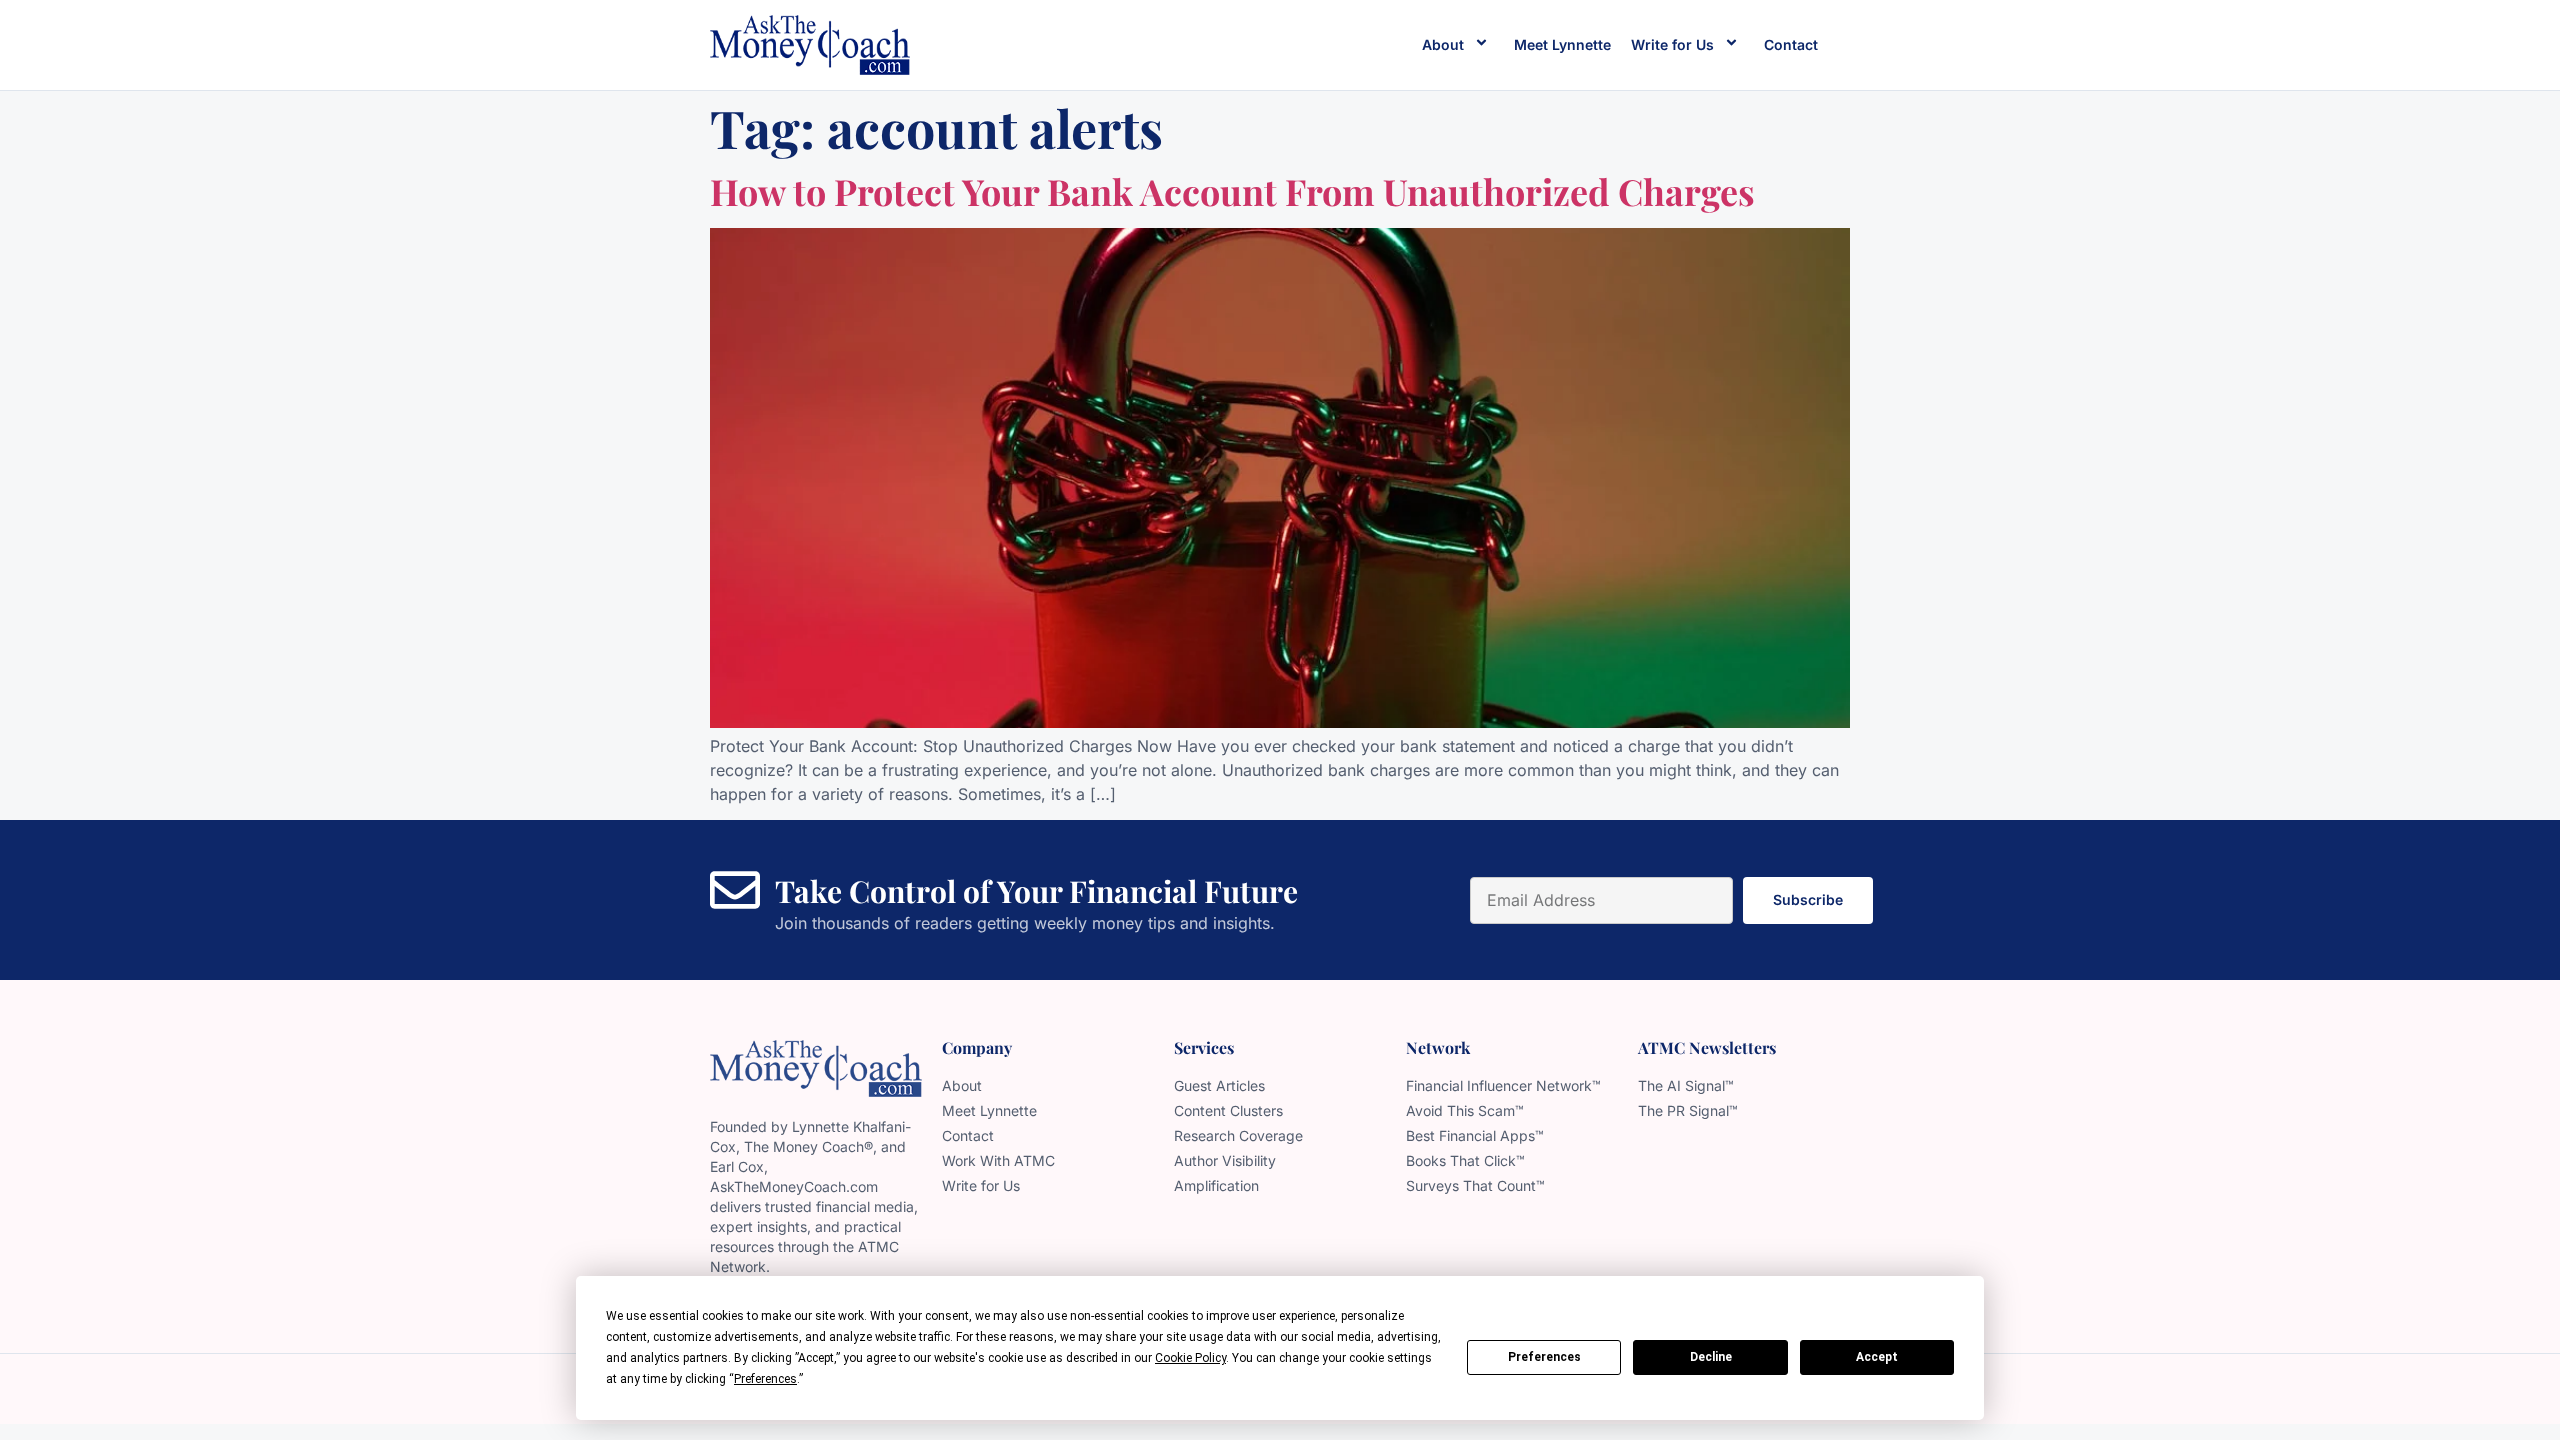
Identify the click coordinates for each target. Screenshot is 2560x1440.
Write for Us (1672, 44)
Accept (1877, 1357)
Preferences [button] (765, 1379)
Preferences (1544, 1357)
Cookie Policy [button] (1190, 1358)
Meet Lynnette (1562, 44)
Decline (1711, 1357)
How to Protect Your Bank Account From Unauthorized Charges (1232, 191)
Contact (1791, 44)
